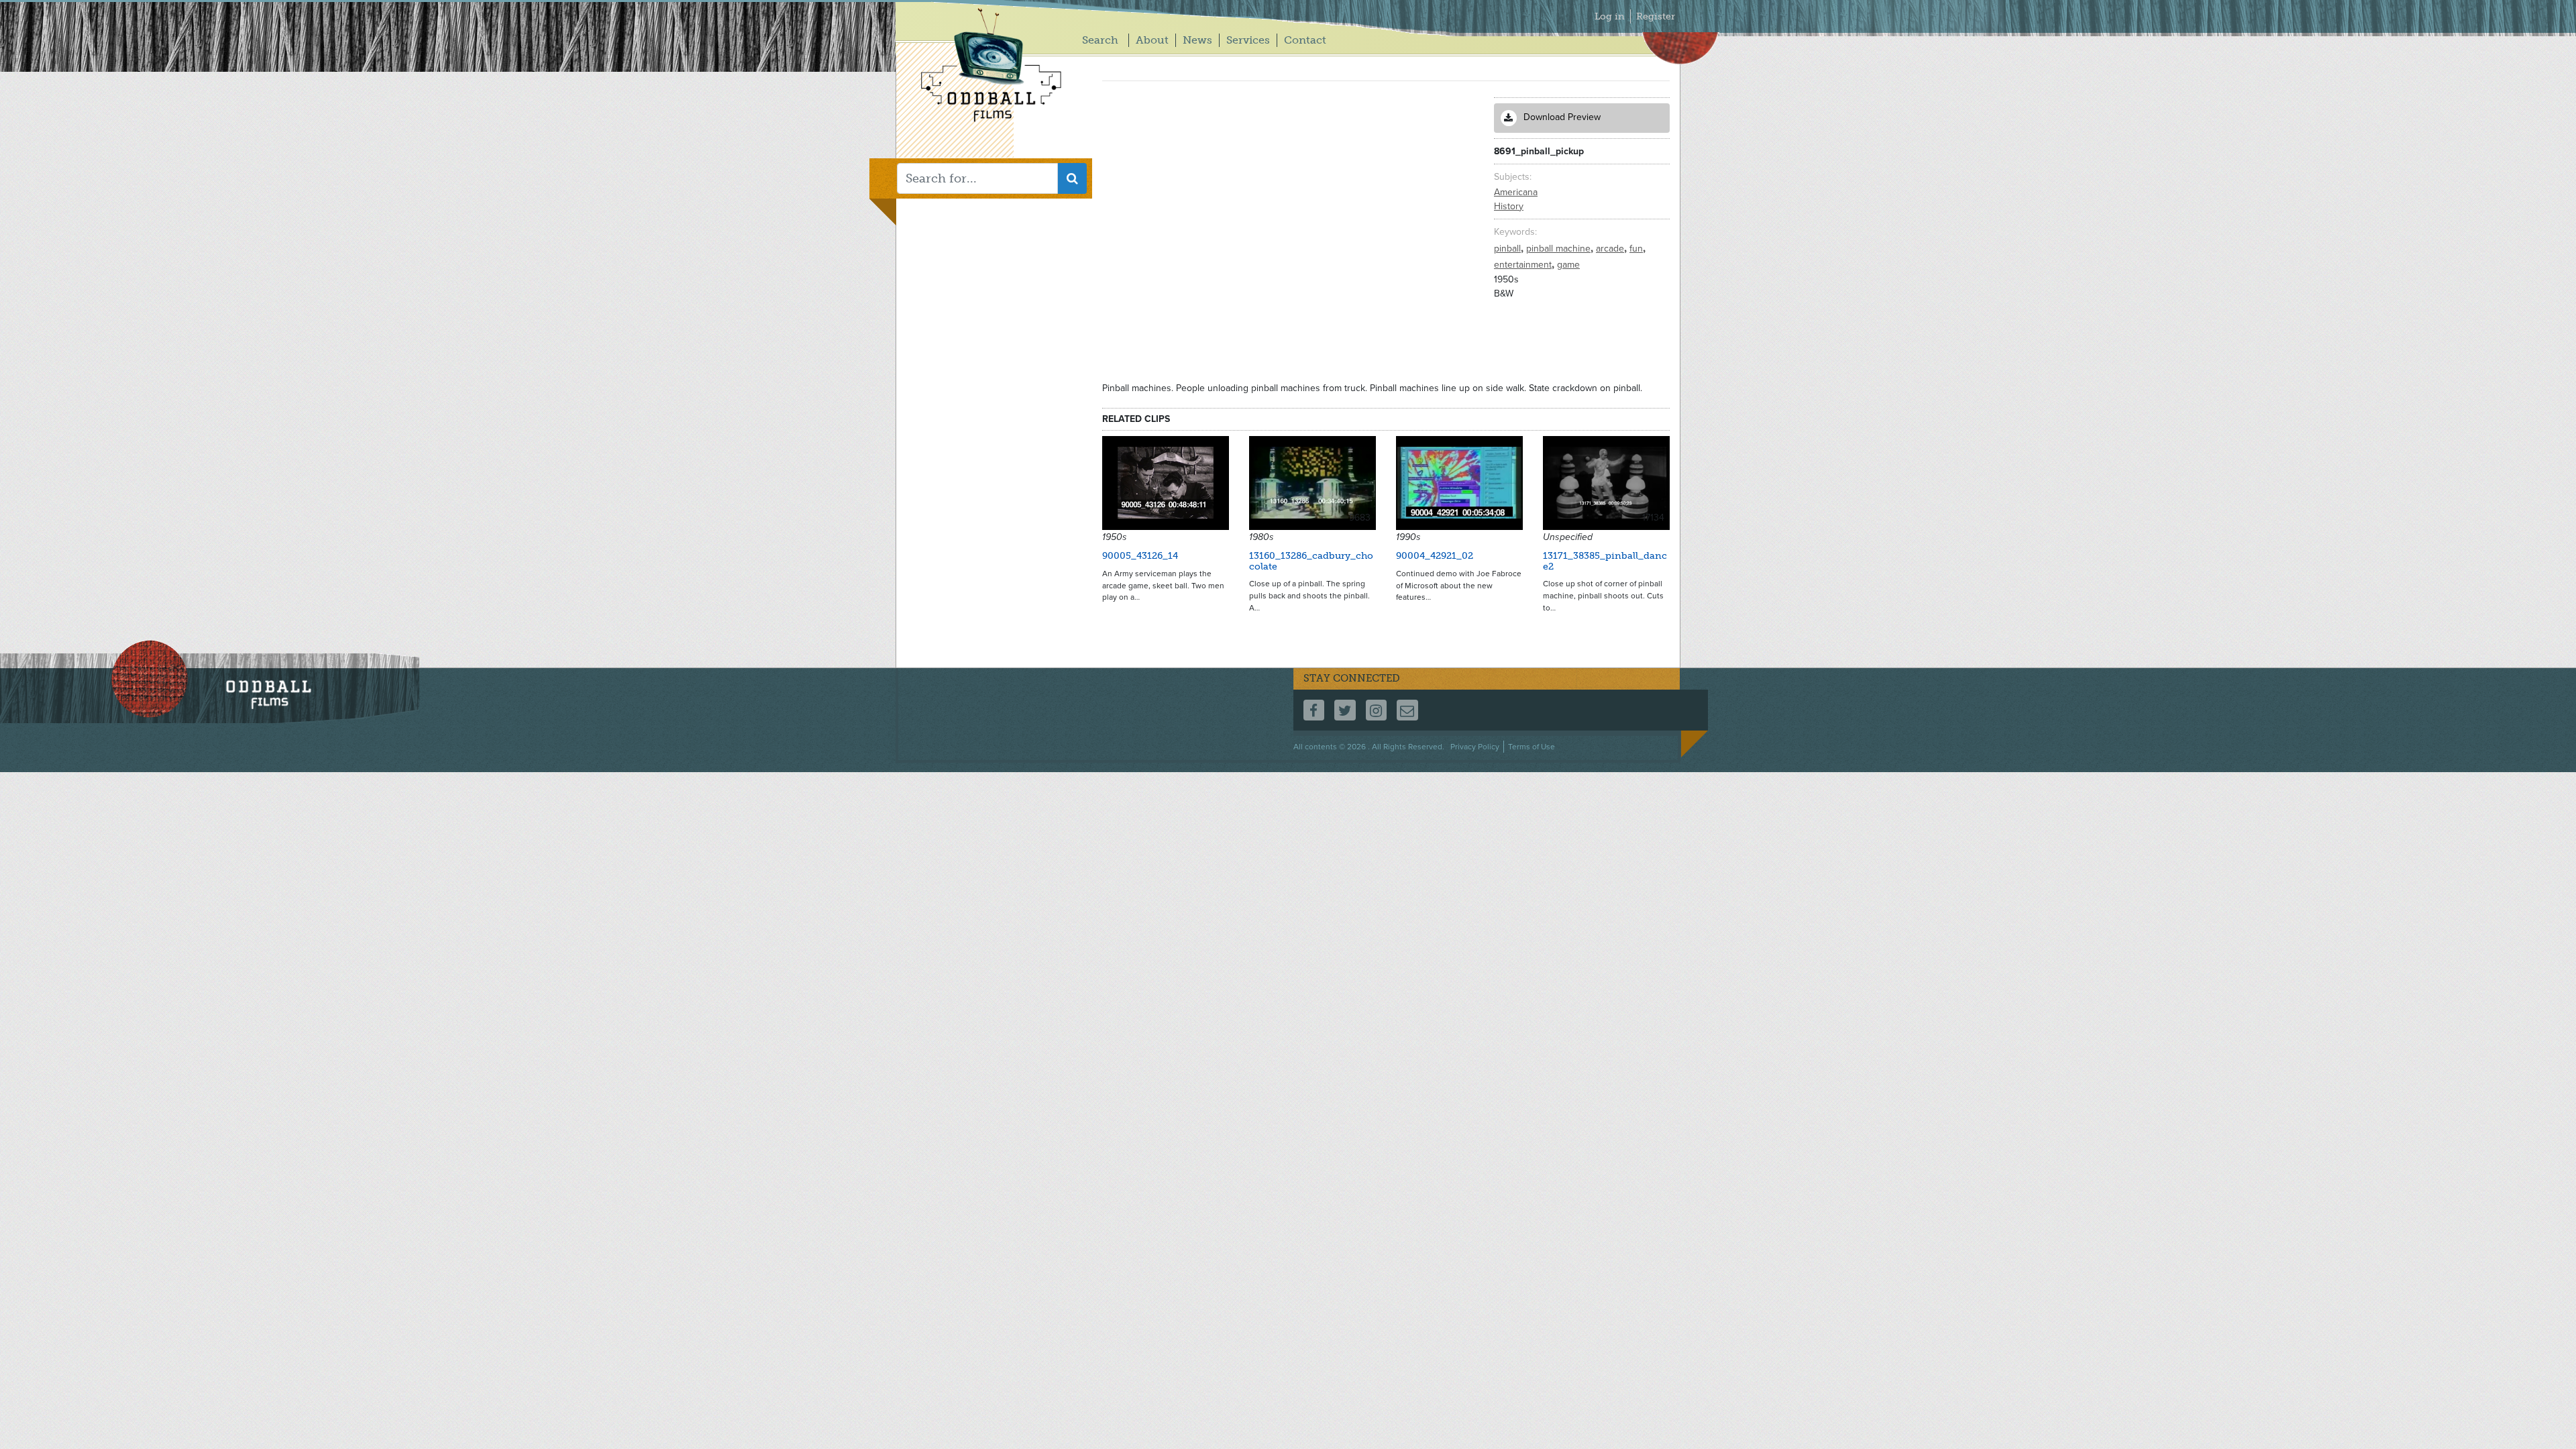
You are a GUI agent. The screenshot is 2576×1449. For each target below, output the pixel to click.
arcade (1611, 249)
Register (1656, 16)
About (1152, 40)
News (1197, 40)
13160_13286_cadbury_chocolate (1311, 561)
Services (1248, 40)
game (1568, 265)
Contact (1305, 40)
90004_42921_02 (1435, 556)
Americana (1516, 192)
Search (1100, 40)
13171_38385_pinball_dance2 (1605, 561)
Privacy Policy (1475, 747)
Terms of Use (1532, 747)
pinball (1509, 249)
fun (1638, 249)
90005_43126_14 (1140, 556)
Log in (1610, 16)
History (1509, 206)
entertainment (1524, 265)
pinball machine (1560, 249)
